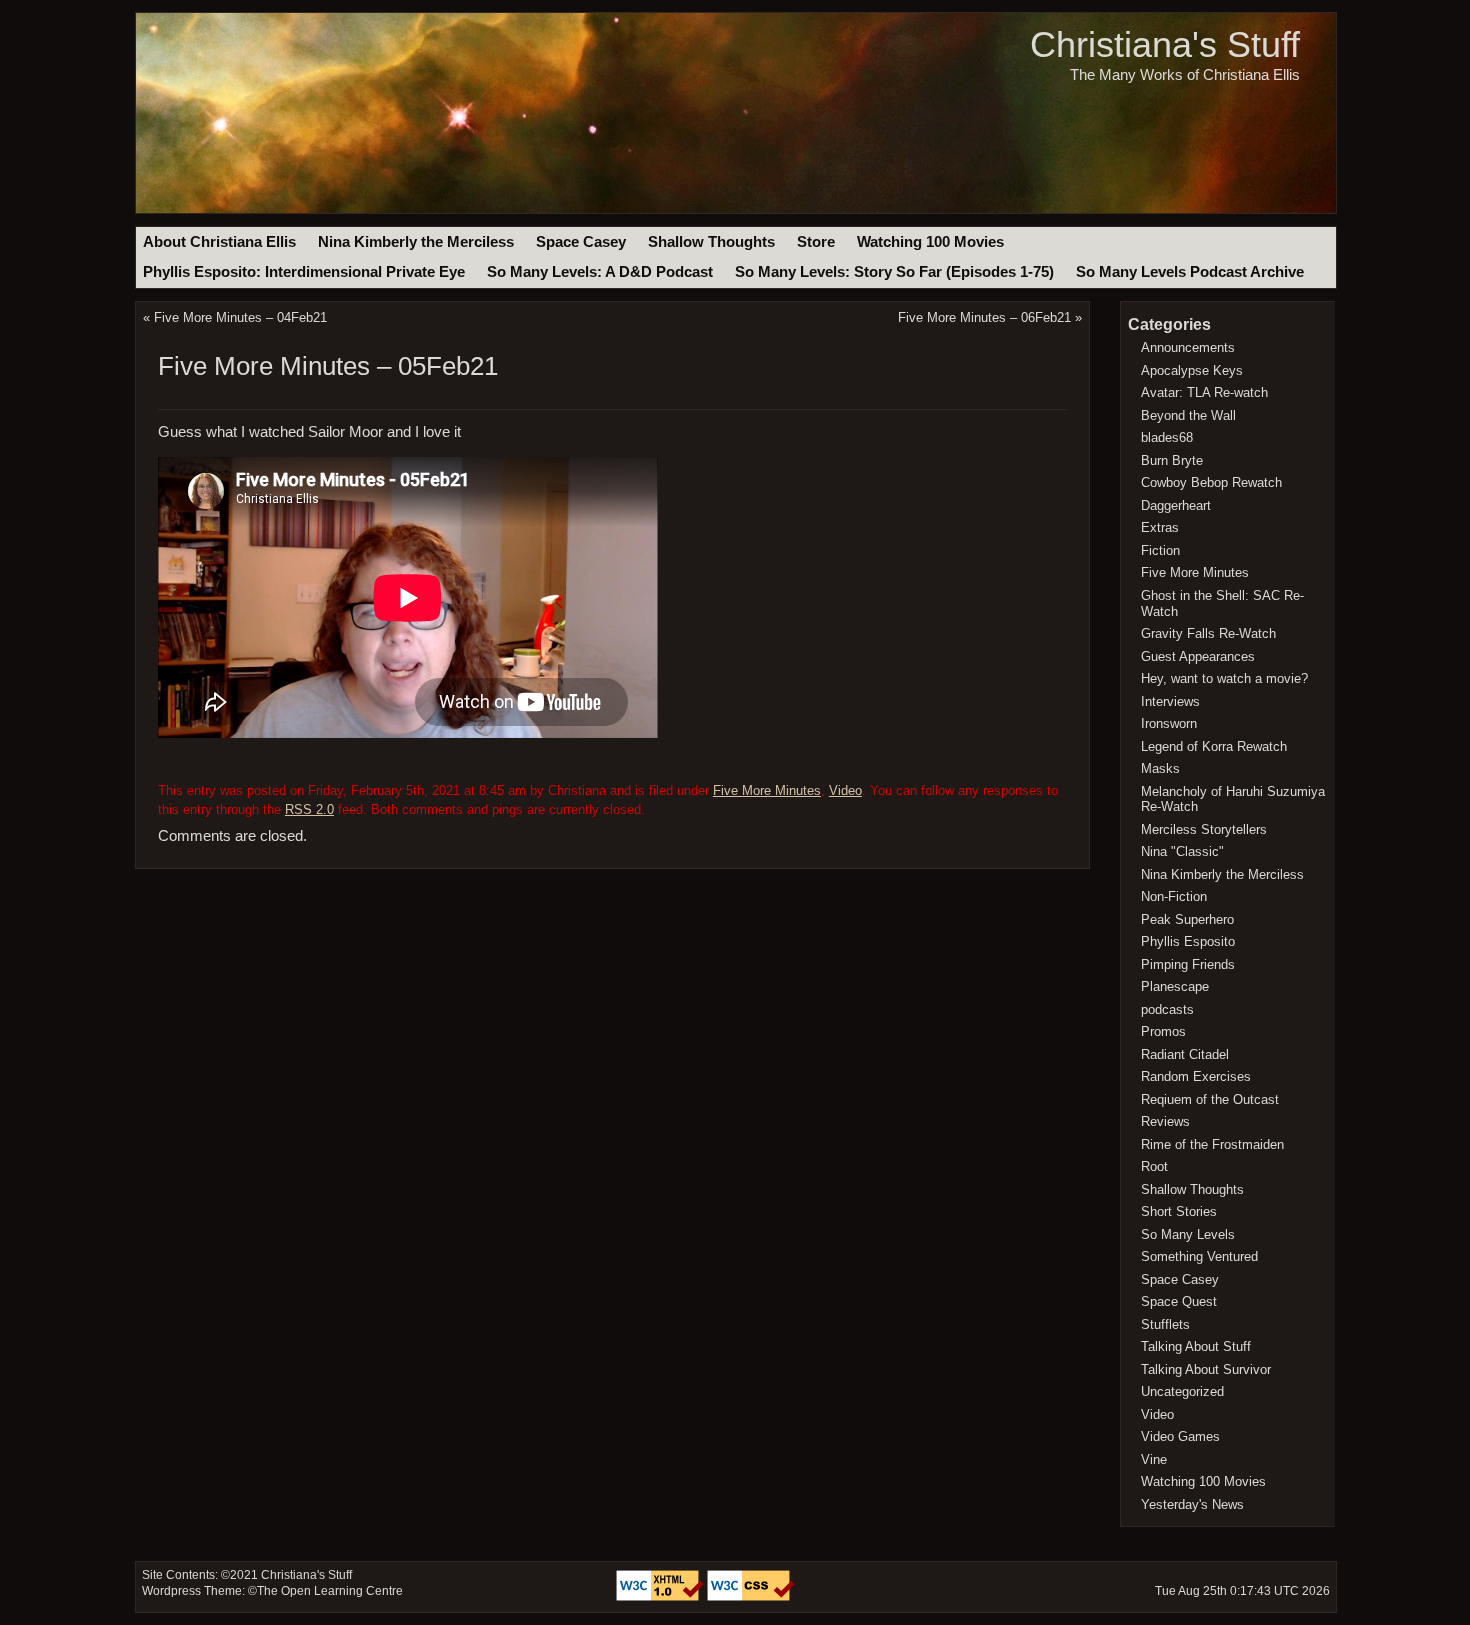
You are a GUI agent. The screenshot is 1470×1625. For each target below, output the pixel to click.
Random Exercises (1196, 1076)
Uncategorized (1182, 1391)
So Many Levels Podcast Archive (1190, 272)
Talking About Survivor (1206, 1369)
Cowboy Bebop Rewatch (1211, 482)
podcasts (1167, 1009)
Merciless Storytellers (1204, 829)
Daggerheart (1176, 505)
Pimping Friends (1188, 964)
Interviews (1170, 701)
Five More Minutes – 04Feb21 (240, 317)
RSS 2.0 (309, 809)
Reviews (1165, 1121)
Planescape (1175, 986)
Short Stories (1179, 1211)
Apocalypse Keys (1192, 370)
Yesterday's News (1192, 1504)
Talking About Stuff (1196, 1346)
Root (1154, 1166)
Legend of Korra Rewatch (1214, 746)
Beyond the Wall (1188, 415)
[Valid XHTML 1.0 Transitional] (661, 1597)
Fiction (1160, 550)
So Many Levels (1188, 1234)
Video (845, 790)
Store (816, 242)
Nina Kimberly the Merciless (416, 242)
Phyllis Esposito (1188, 941)
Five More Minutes (767, 790)
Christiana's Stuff (1165, 44)
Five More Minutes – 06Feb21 (984, 317)
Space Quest (1179, 1301)
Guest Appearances (1198, 656)
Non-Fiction (1174, 896)
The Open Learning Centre (330, 1591)
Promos (1163, 1031)
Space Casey (581, 242)
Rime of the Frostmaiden (1212, 1144)
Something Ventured (1199, 1256)
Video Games (1180, 1436)
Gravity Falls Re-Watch (1208, 633)
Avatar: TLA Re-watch (1204, 392)
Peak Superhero (1187, 919)
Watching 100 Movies (930, 242)
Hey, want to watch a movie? (1224, 678)
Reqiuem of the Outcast (1210, 1099)
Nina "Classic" (1182, 851)
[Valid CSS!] (751, 1597)
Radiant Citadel (1185, 1054)
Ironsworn (1169, 723)
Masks (1160, 768)
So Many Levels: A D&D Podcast (600, 272)
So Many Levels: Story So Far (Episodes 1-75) (894, 272)
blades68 (1167, 437)
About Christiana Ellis (219, 242)
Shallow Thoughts (711, 242)
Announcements (1188, 347)
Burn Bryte (1172, 460)
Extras (1160, 527)
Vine (1154, 1459)
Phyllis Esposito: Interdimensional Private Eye (304, 272)
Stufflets (1165, 1324)
